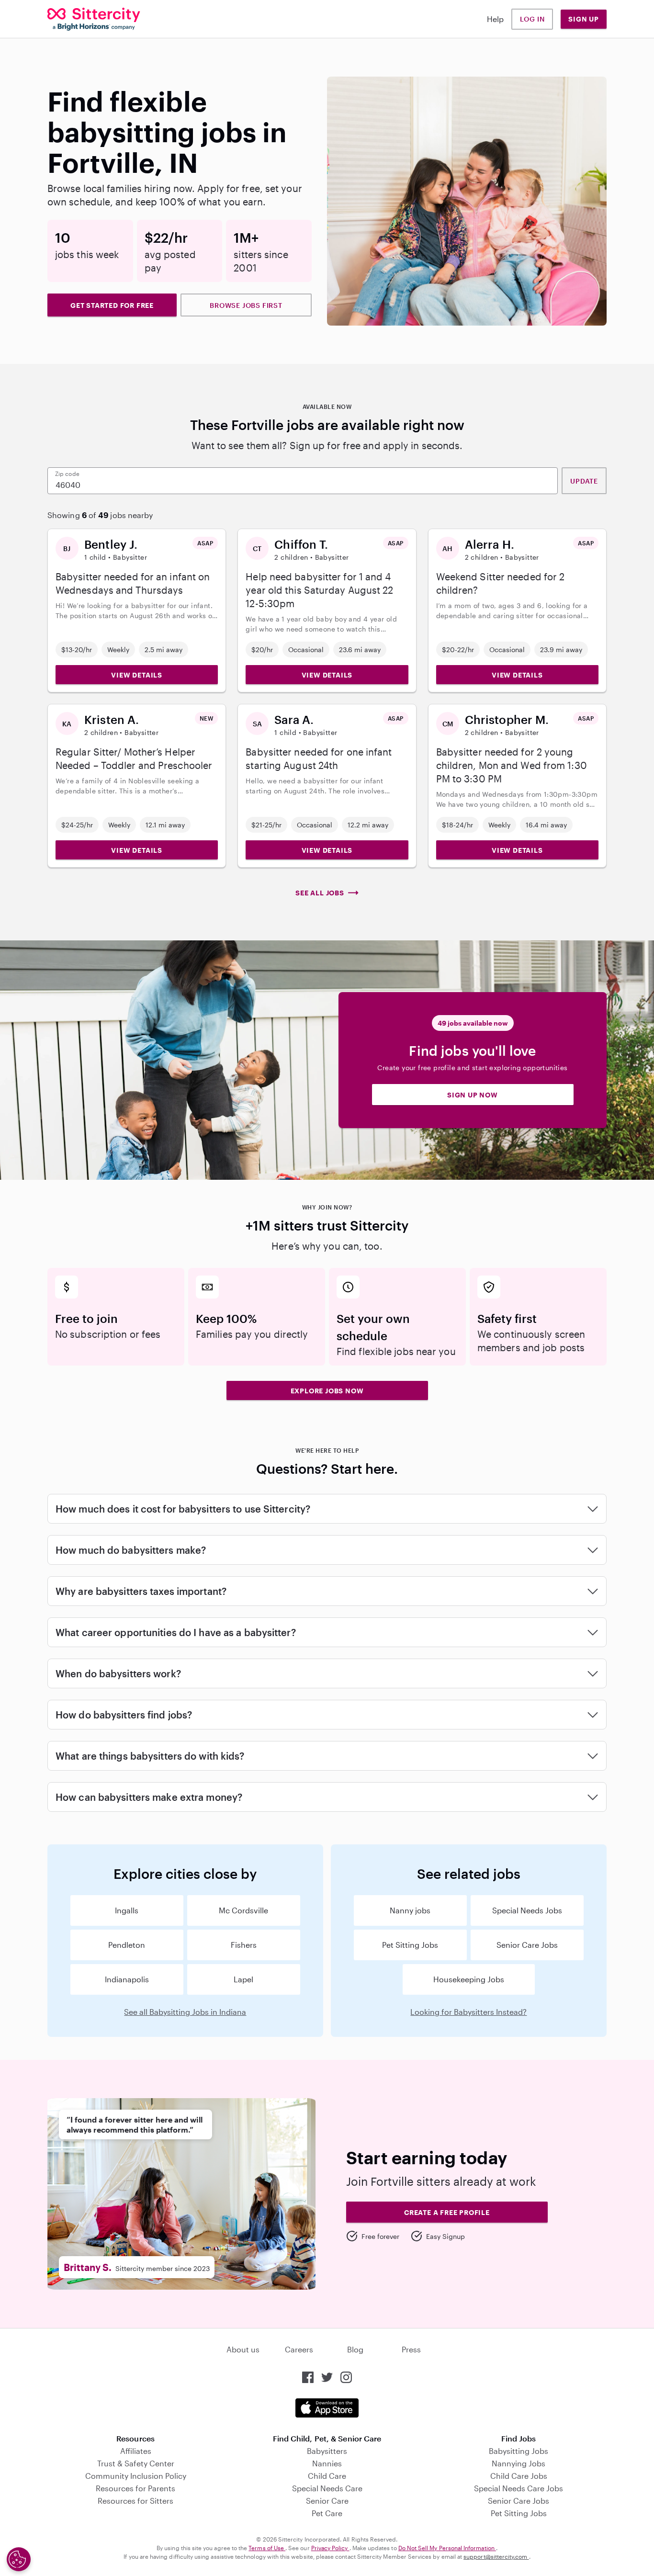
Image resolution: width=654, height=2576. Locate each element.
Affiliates (136, 2451)
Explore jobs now (327, 1391)
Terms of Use (267, 2548)
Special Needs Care (327, 2488)
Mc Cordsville (243, 1910)
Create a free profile (447, 2212)
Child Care (327, 2476)
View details (137, 675)
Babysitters (327, 2451)
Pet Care (327, 2513)
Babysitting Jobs (519, 2451)
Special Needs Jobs (527, 1910)
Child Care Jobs (519, 2476)
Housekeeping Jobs (469, 1979)
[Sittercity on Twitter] (327, 2377)
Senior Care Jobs (527, 1945)
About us (243, 2349)
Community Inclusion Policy (136, 2476)
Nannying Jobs (519, 2463)
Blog (355, 2349)
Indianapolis (127, 1979)
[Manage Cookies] (19, 2559)
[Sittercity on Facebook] (308, 2377)
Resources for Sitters (135, 2501)
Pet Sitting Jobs (410, 1945)
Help (495, 19)
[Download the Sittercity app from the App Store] (327, 2408)
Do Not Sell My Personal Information (447, 2548)
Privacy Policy (330, 2548)
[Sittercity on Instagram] (346, 2377)
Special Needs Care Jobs (519, 2488)
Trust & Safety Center (136, 2463)
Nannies (327, 2463)
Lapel (243, 1979)
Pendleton (127, 1945)
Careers (299, 2349)
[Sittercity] (94, 19)
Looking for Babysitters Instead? (468, 2012)
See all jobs (320, 893)
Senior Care (327, 2501)
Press (411, 2349)
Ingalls (127, 1910)
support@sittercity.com (496, 2556)
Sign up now (473, 1095)
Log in (532, 19)
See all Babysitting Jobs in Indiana (185, 2012)
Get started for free (112, 305)
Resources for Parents (135, 2488)
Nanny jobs (410, 1910)
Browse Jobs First (246, 305)
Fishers (244, 1945)
